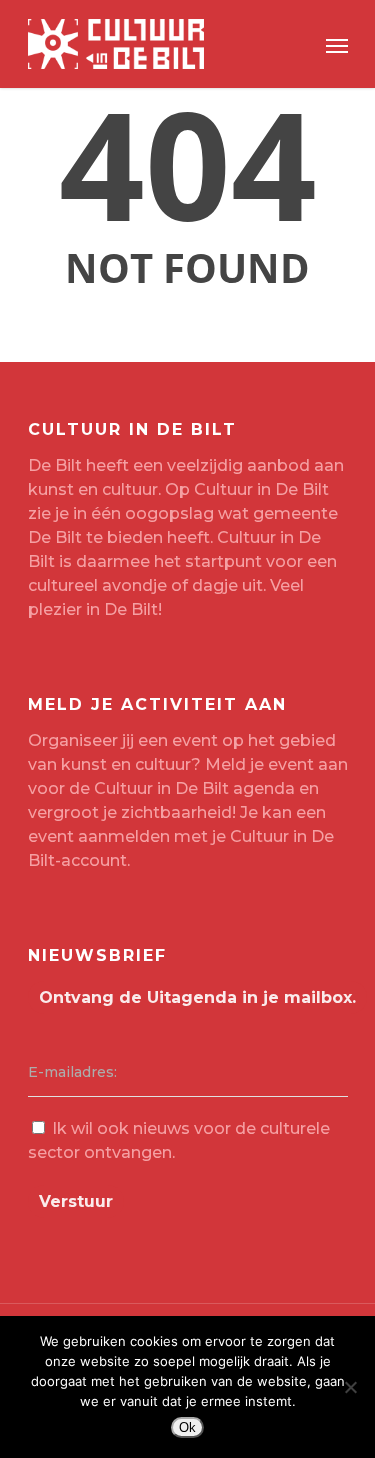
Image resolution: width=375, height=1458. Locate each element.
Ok (187, 1427)
